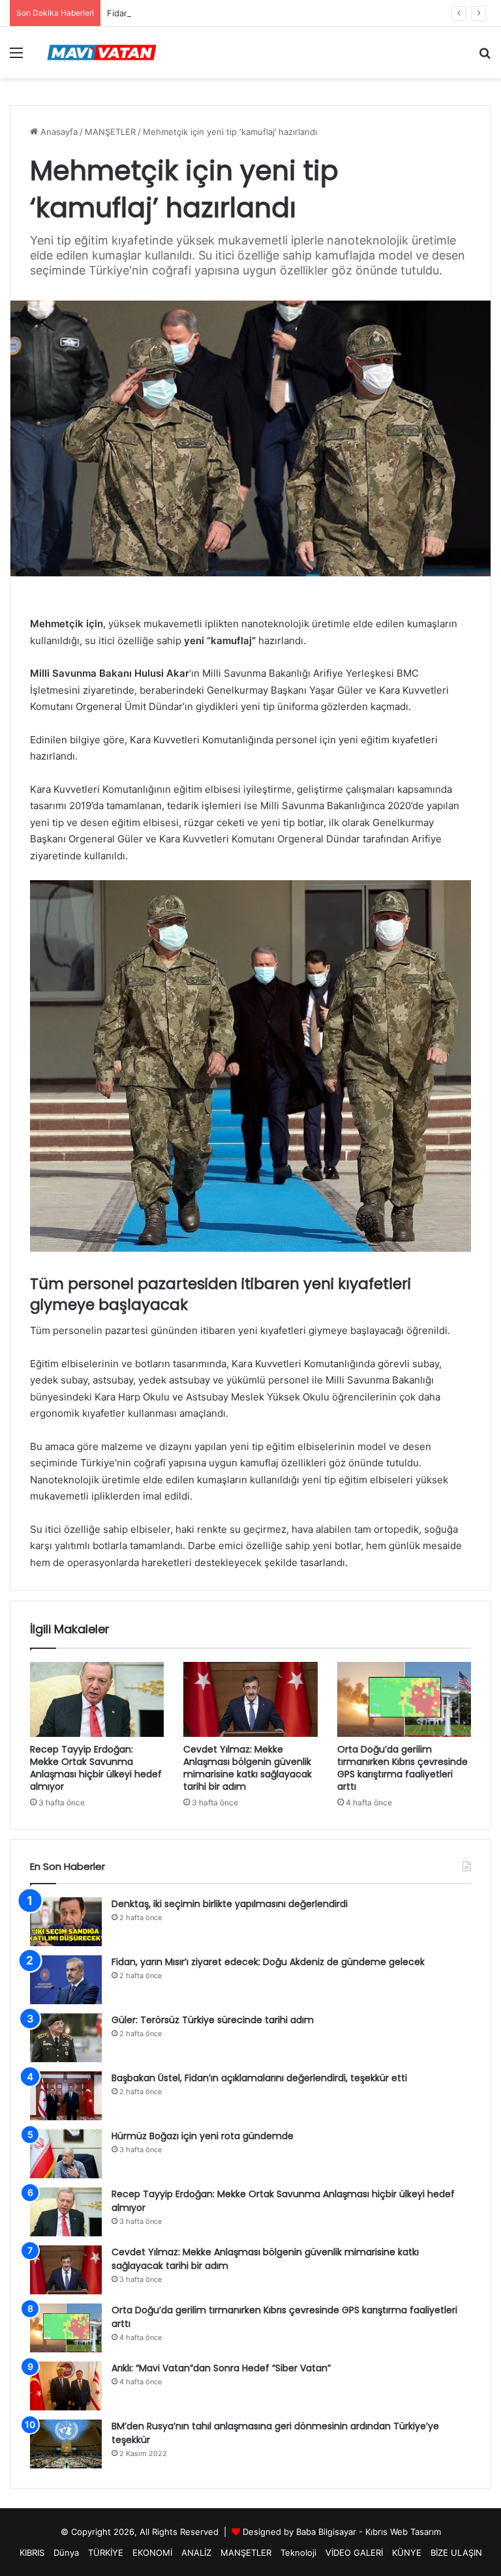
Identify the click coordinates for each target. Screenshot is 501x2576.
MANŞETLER (110, 132)
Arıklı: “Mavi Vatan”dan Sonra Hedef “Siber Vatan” (221, 2368)
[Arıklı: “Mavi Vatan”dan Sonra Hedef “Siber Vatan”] (66, 2386)
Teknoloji (298, 2553)
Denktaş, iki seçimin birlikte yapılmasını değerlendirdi (230, 1904)
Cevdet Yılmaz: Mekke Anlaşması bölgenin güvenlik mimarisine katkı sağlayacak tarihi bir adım (248, 1768)
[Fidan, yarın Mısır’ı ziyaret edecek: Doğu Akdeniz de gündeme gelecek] (66, 1980)
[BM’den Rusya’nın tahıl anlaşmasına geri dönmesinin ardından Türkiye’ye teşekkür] (66, 2444)
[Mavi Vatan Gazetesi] (102, 52)
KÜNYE (407, 2553)
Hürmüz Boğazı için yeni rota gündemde (203, 2136)
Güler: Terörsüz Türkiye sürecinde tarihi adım (213, 2020)
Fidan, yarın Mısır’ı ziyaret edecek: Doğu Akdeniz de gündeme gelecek (250, 13)
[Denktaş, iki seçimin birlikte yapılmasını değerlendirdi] (66, 1922)
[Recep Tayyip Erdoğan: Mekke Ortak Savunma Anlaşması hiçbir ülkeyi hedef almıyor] (97, 1700)
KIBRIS (32, 2553)
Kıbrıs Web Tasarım (403, 2532)
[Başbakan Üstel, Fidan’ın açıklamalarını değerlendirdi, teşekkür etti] (66, 2096)
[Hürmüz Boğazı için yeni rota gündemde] (66, 2154)
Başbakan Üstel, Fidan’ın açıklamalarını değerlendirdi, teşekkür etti (259, 2078)
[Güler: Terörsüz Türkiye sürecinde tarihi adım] (66, 2038)
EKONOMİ (152, 2553)
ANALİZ (196, 2553)
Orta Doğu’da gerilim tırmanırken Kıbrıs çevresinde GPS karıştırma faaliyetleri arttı (402, 1768)
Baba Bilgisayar (326, 2532)
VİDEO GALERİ (354, 2553)
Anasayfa (58, 132)
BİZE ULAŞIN (456, 2553)
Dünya (66, 2553)
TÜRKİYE (106, 2553)
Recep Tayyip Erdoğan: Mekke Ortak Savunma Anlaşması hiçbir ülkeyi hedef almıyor (96, 1768)
